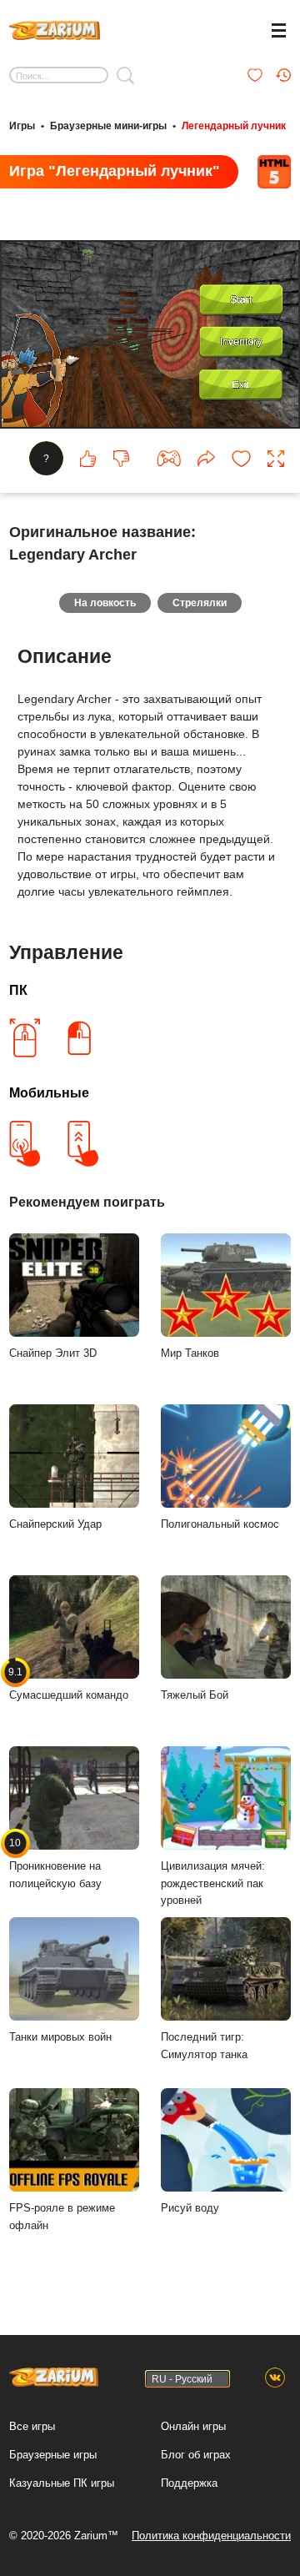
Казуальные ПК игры (62, 2483)
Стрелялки (200, 603)
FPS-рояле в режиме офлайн (62, 2217)
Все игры (32, 2426)
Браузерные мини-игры (108, 126)
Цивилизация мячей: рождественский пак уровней (213, 1883)
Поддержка (189, 2483)
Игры (22, 126)
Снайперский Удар (55, 1524)
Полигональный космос (220, 1524)
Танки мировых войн (60, 2037)
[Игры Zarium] (55, 28)
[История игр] (283, 75)
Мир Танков (190, 1353)
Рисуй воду (190, 2208)
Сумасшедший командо (69, 1684)
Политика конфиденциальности (211, 2536)
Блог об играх (196, 2455)
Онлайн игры (193, 2426)
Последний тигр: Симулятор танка (204, 2046)
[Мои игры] (255, 75)
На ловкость (105, 603)
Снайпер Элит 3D (53, 1353)
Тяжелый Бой (195, 1695)
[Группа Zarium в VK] (275, 2378)
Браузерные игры (53, 2455)
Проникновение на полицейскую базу (55, 1863)
